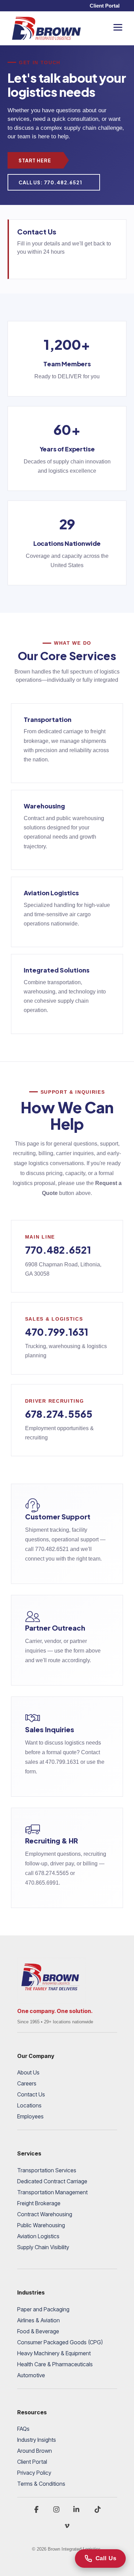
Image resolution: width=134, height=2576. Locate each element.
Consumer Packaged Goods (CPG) (60, 2342)
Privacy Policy (34, 2473)
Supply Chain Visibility (43, 2247)
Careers (27, 2083)
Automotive (31, 2375)
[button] (118, 27)
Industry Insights (37, 2440)
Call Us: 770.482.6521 (50, 182)
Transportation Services (47, 2170)
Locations (29, 2105)
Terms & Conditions (41, 2484)
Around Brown (35, 2451)
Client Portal (105, 6)
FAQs (23, 2429)
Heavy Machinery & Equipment (54, 2353)
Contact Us (31, 2094)
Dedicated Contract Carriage (52, 2181)
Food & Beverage (38, 2331)
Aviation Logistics (38, 2236)
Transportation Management (52, 2192)
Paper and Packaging (43, 2309)
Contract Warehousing (45, 2214)
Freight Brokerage (39, 2203)
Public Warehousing (41, 2225)
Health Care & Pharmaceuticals (55, 2364)
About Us (28, 2072)
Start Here (35, 160)
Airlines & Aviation (38, 2320)
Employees (30, 2116)
